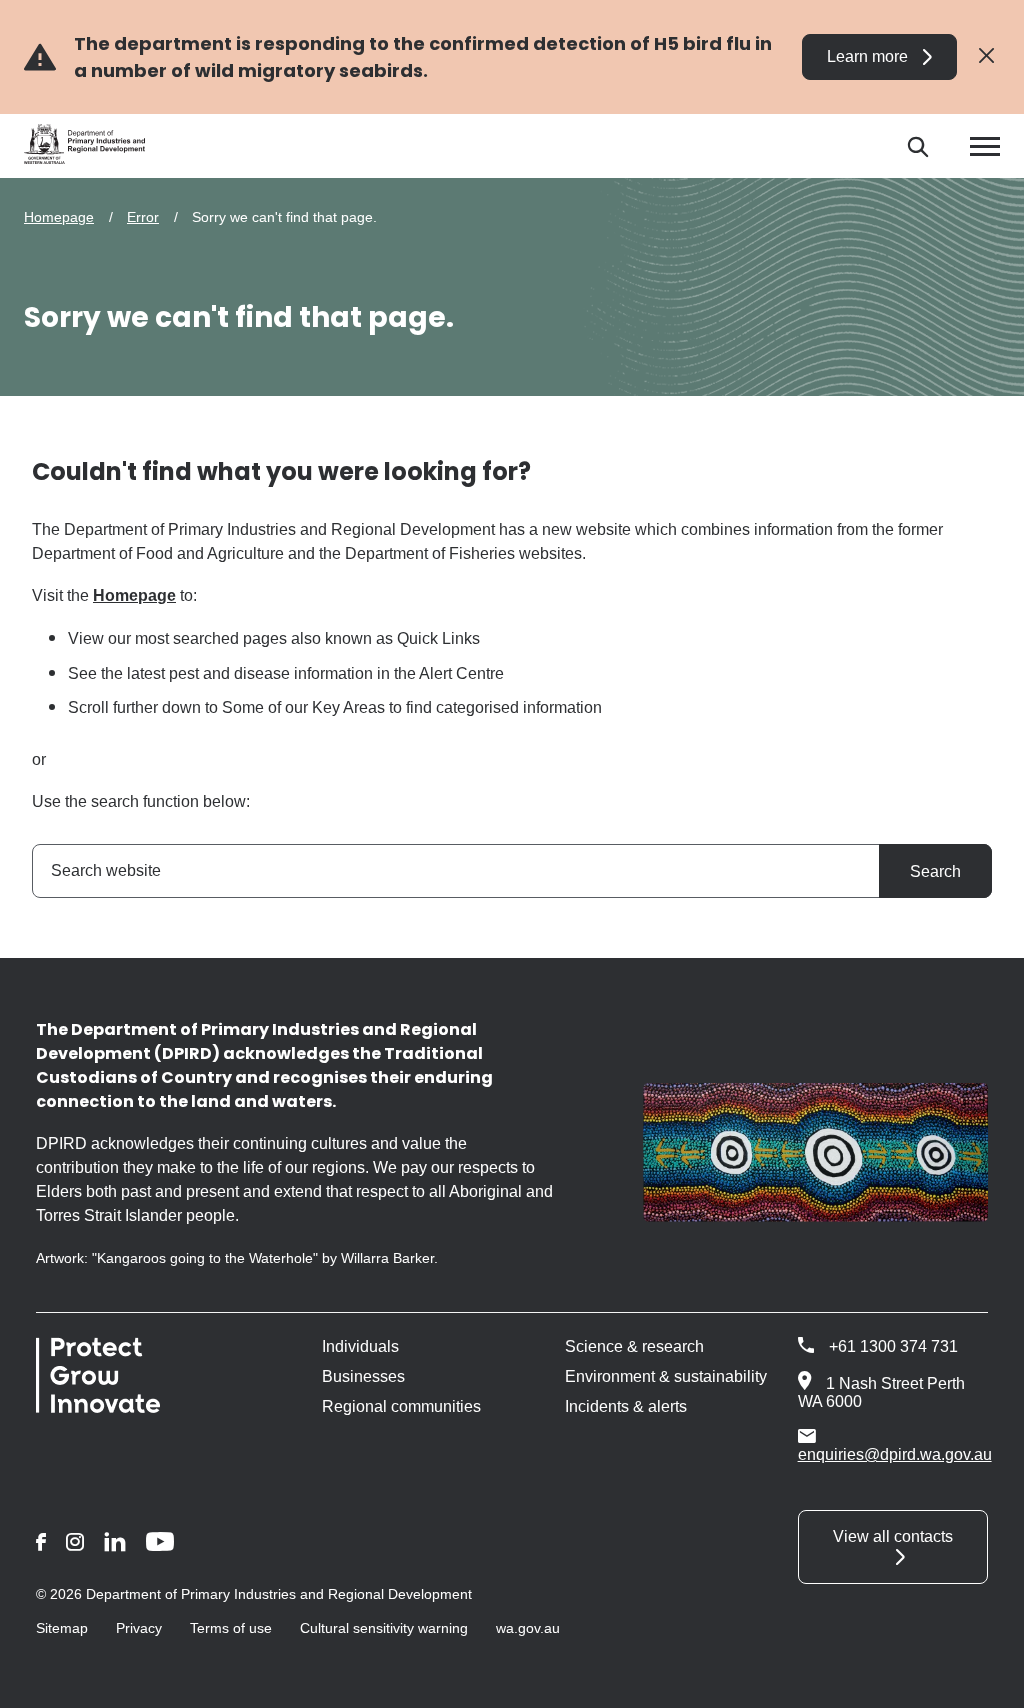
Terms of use (231, 1628)
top (984, 1680)
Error (143, 217)
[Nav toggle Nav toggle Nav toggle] (985, 146)
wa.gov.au (528, 1628)
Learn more (867, 56)
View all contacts (893, 1536)
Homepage (59, 217)
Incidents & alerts (626, 1406)
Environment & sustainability (666, 1376)
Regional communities (401, 1406)
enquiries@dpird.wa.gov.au (895, 1454)
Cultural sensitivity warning (384, 1628)
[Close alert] (986, 56)
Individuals (360, 1346)
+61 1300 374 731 (893, 1346)
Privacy (139, 1628)
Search (935, 871)
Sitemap (62, 1628)
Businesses (363, 1376)
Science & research (634, 1346)
